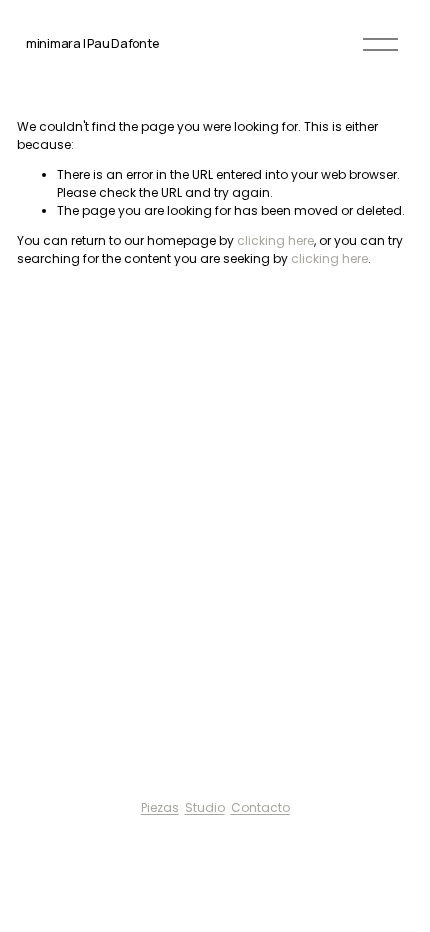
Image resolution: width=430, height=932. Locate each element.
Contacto (260, 807)
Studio (205, 807)
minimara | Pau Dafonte (92, 43)
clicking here (275, 240)
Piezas (160, 807)
